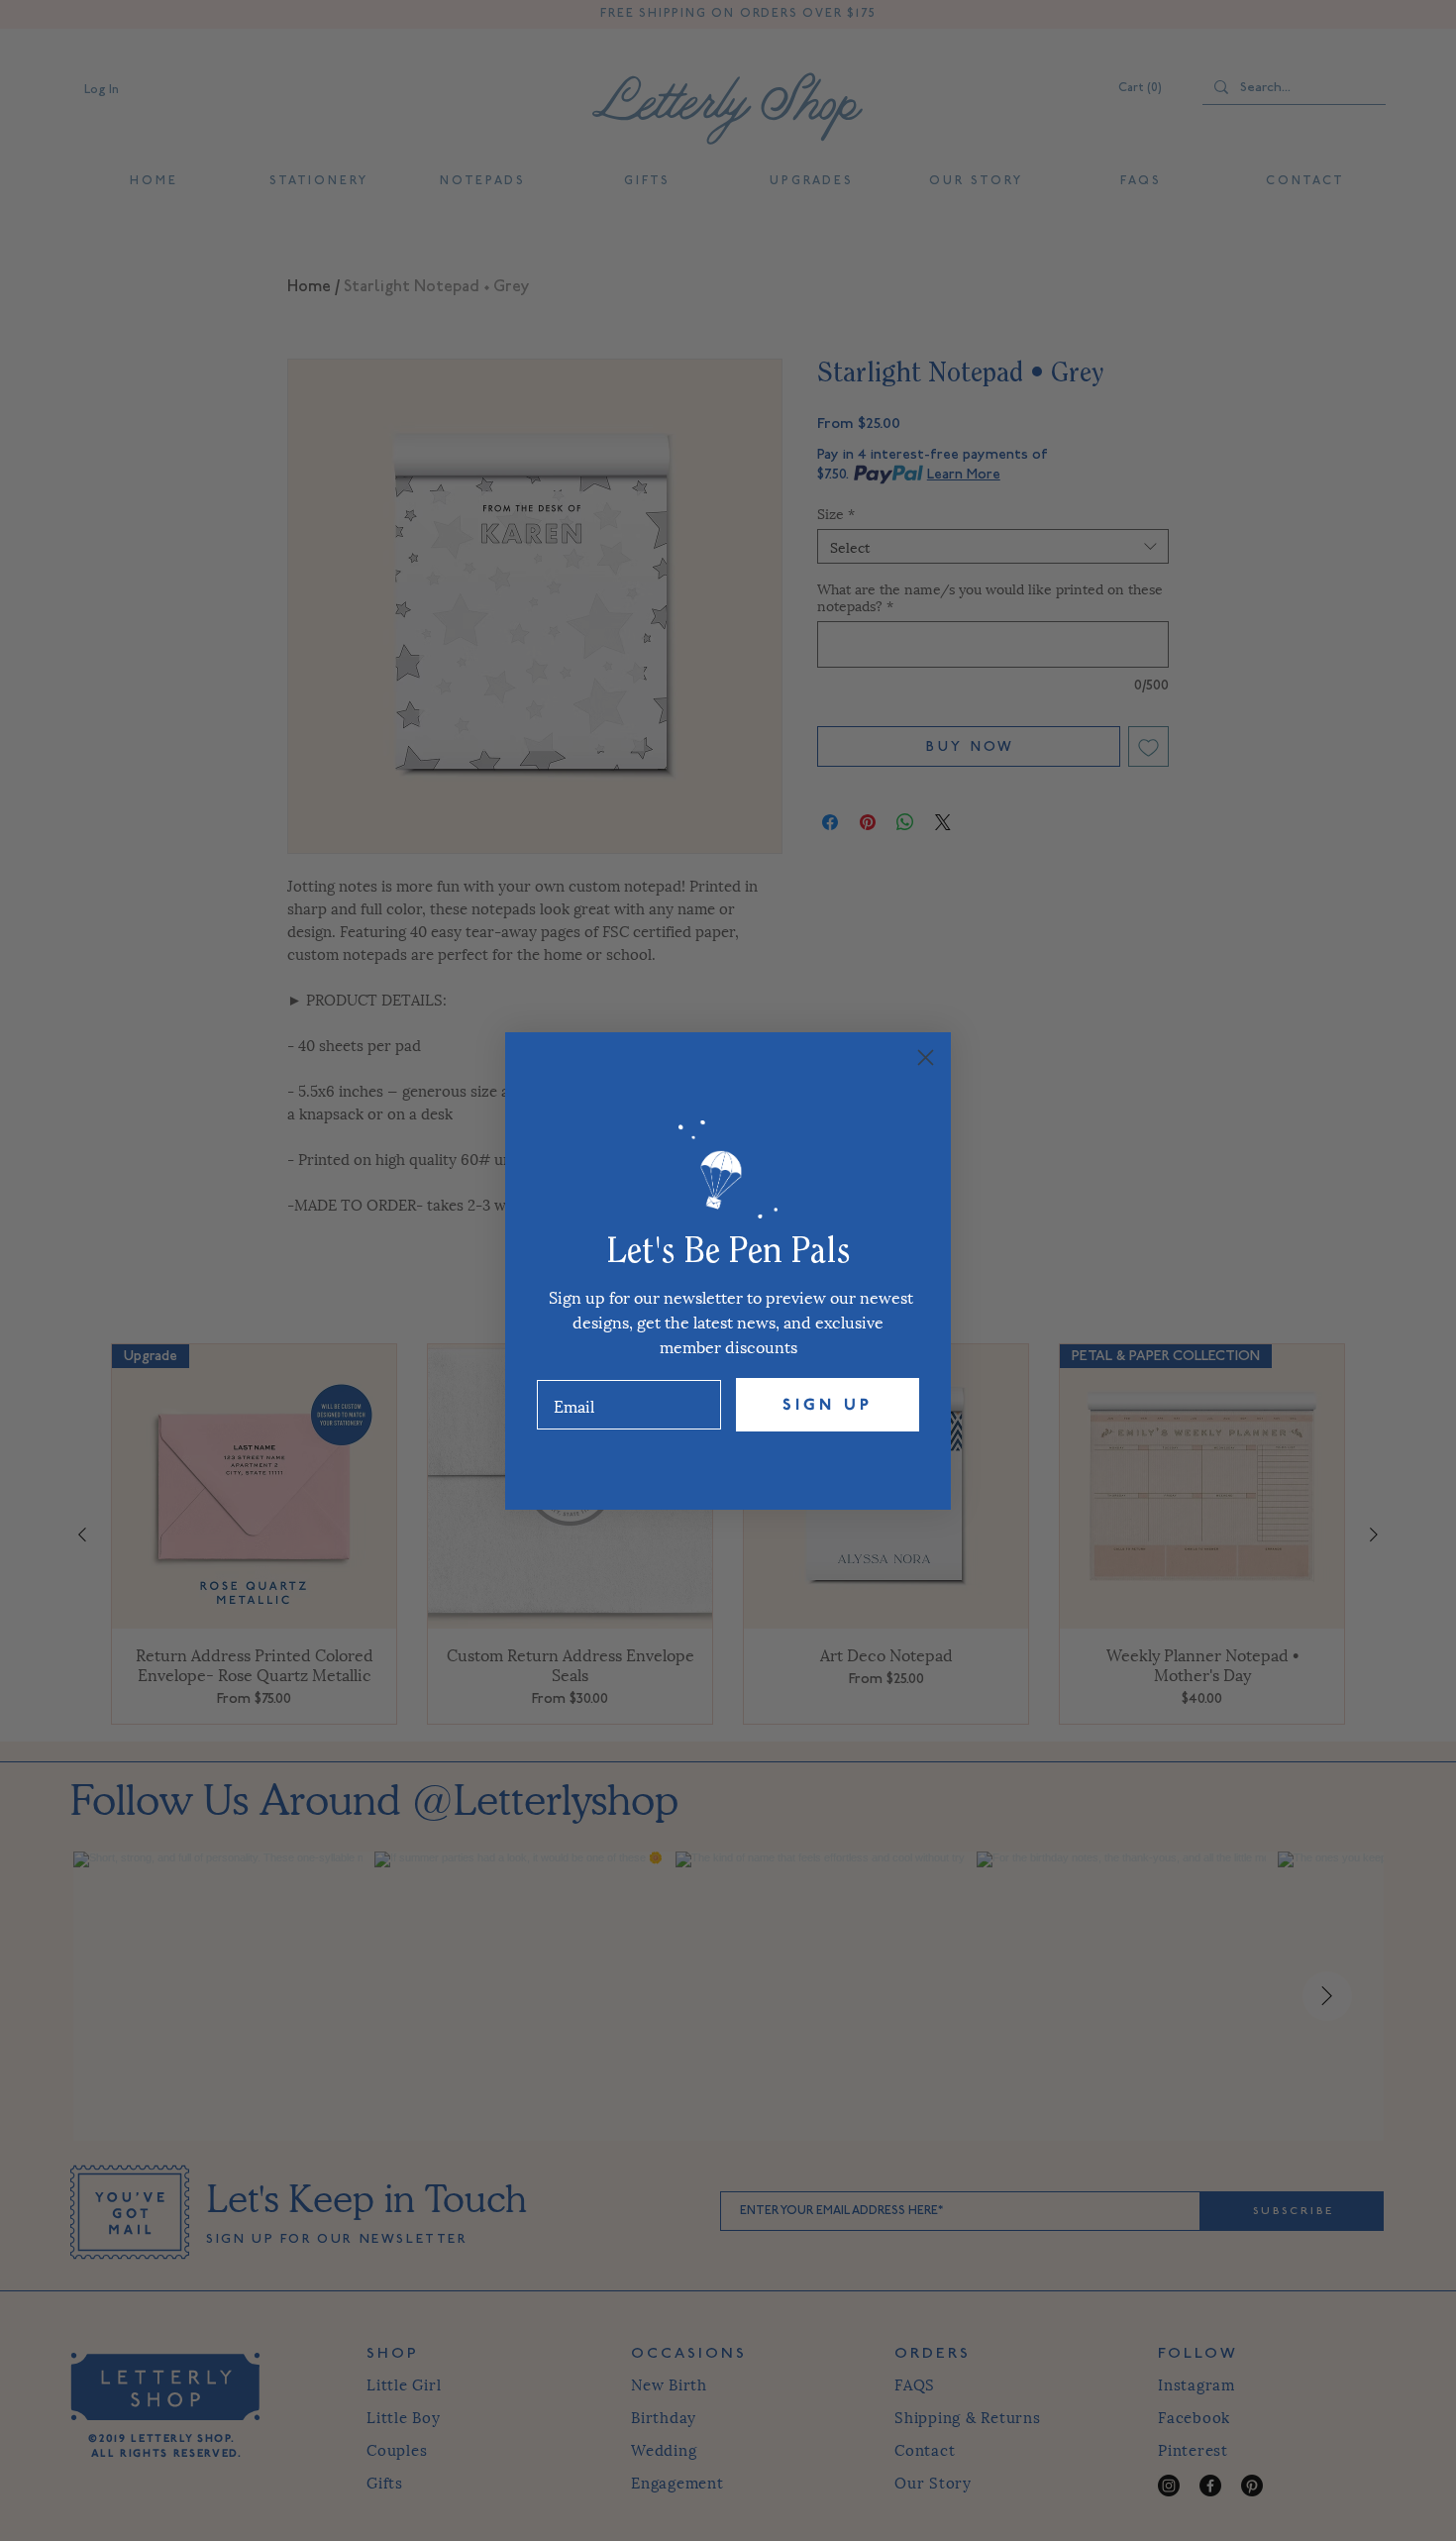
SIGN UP (828, 1405)
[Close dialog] (926, 1058)
